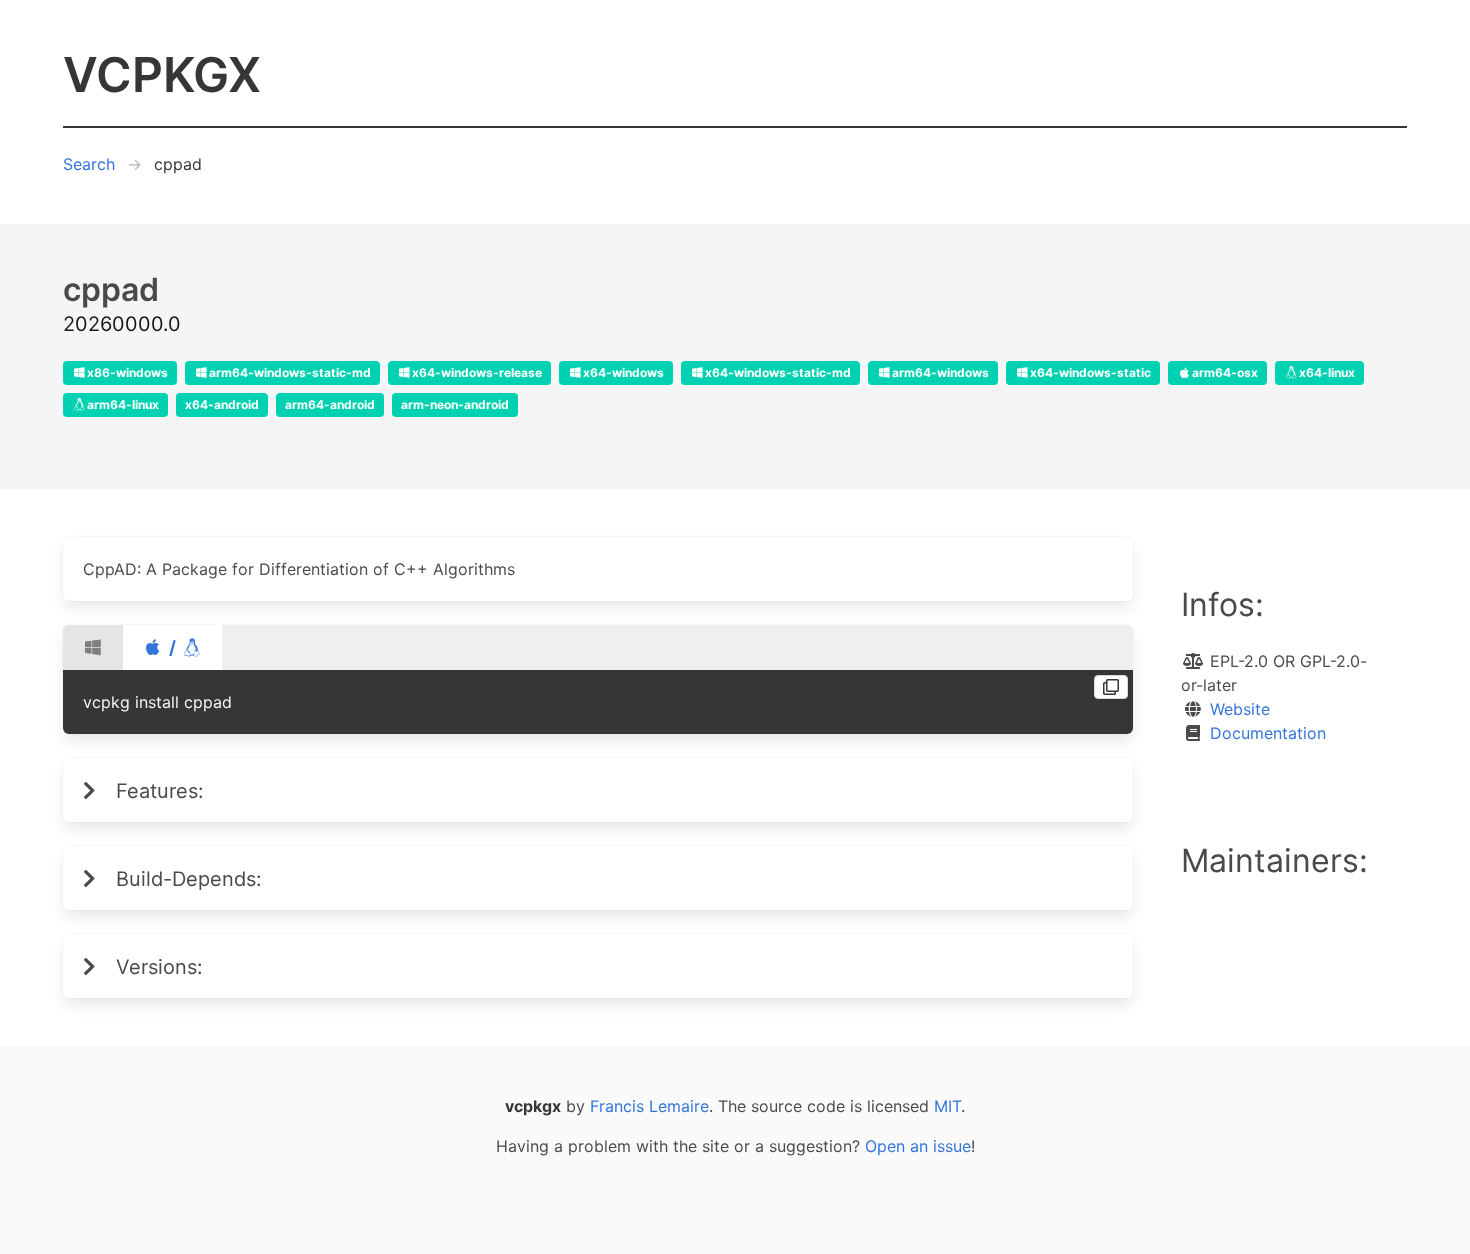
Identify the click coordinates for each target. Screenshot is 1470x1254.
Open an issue (918, 1146)
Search (89, 164)
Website (1240, 709)
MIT (947, 1106)
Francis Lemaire (649, 1106)
